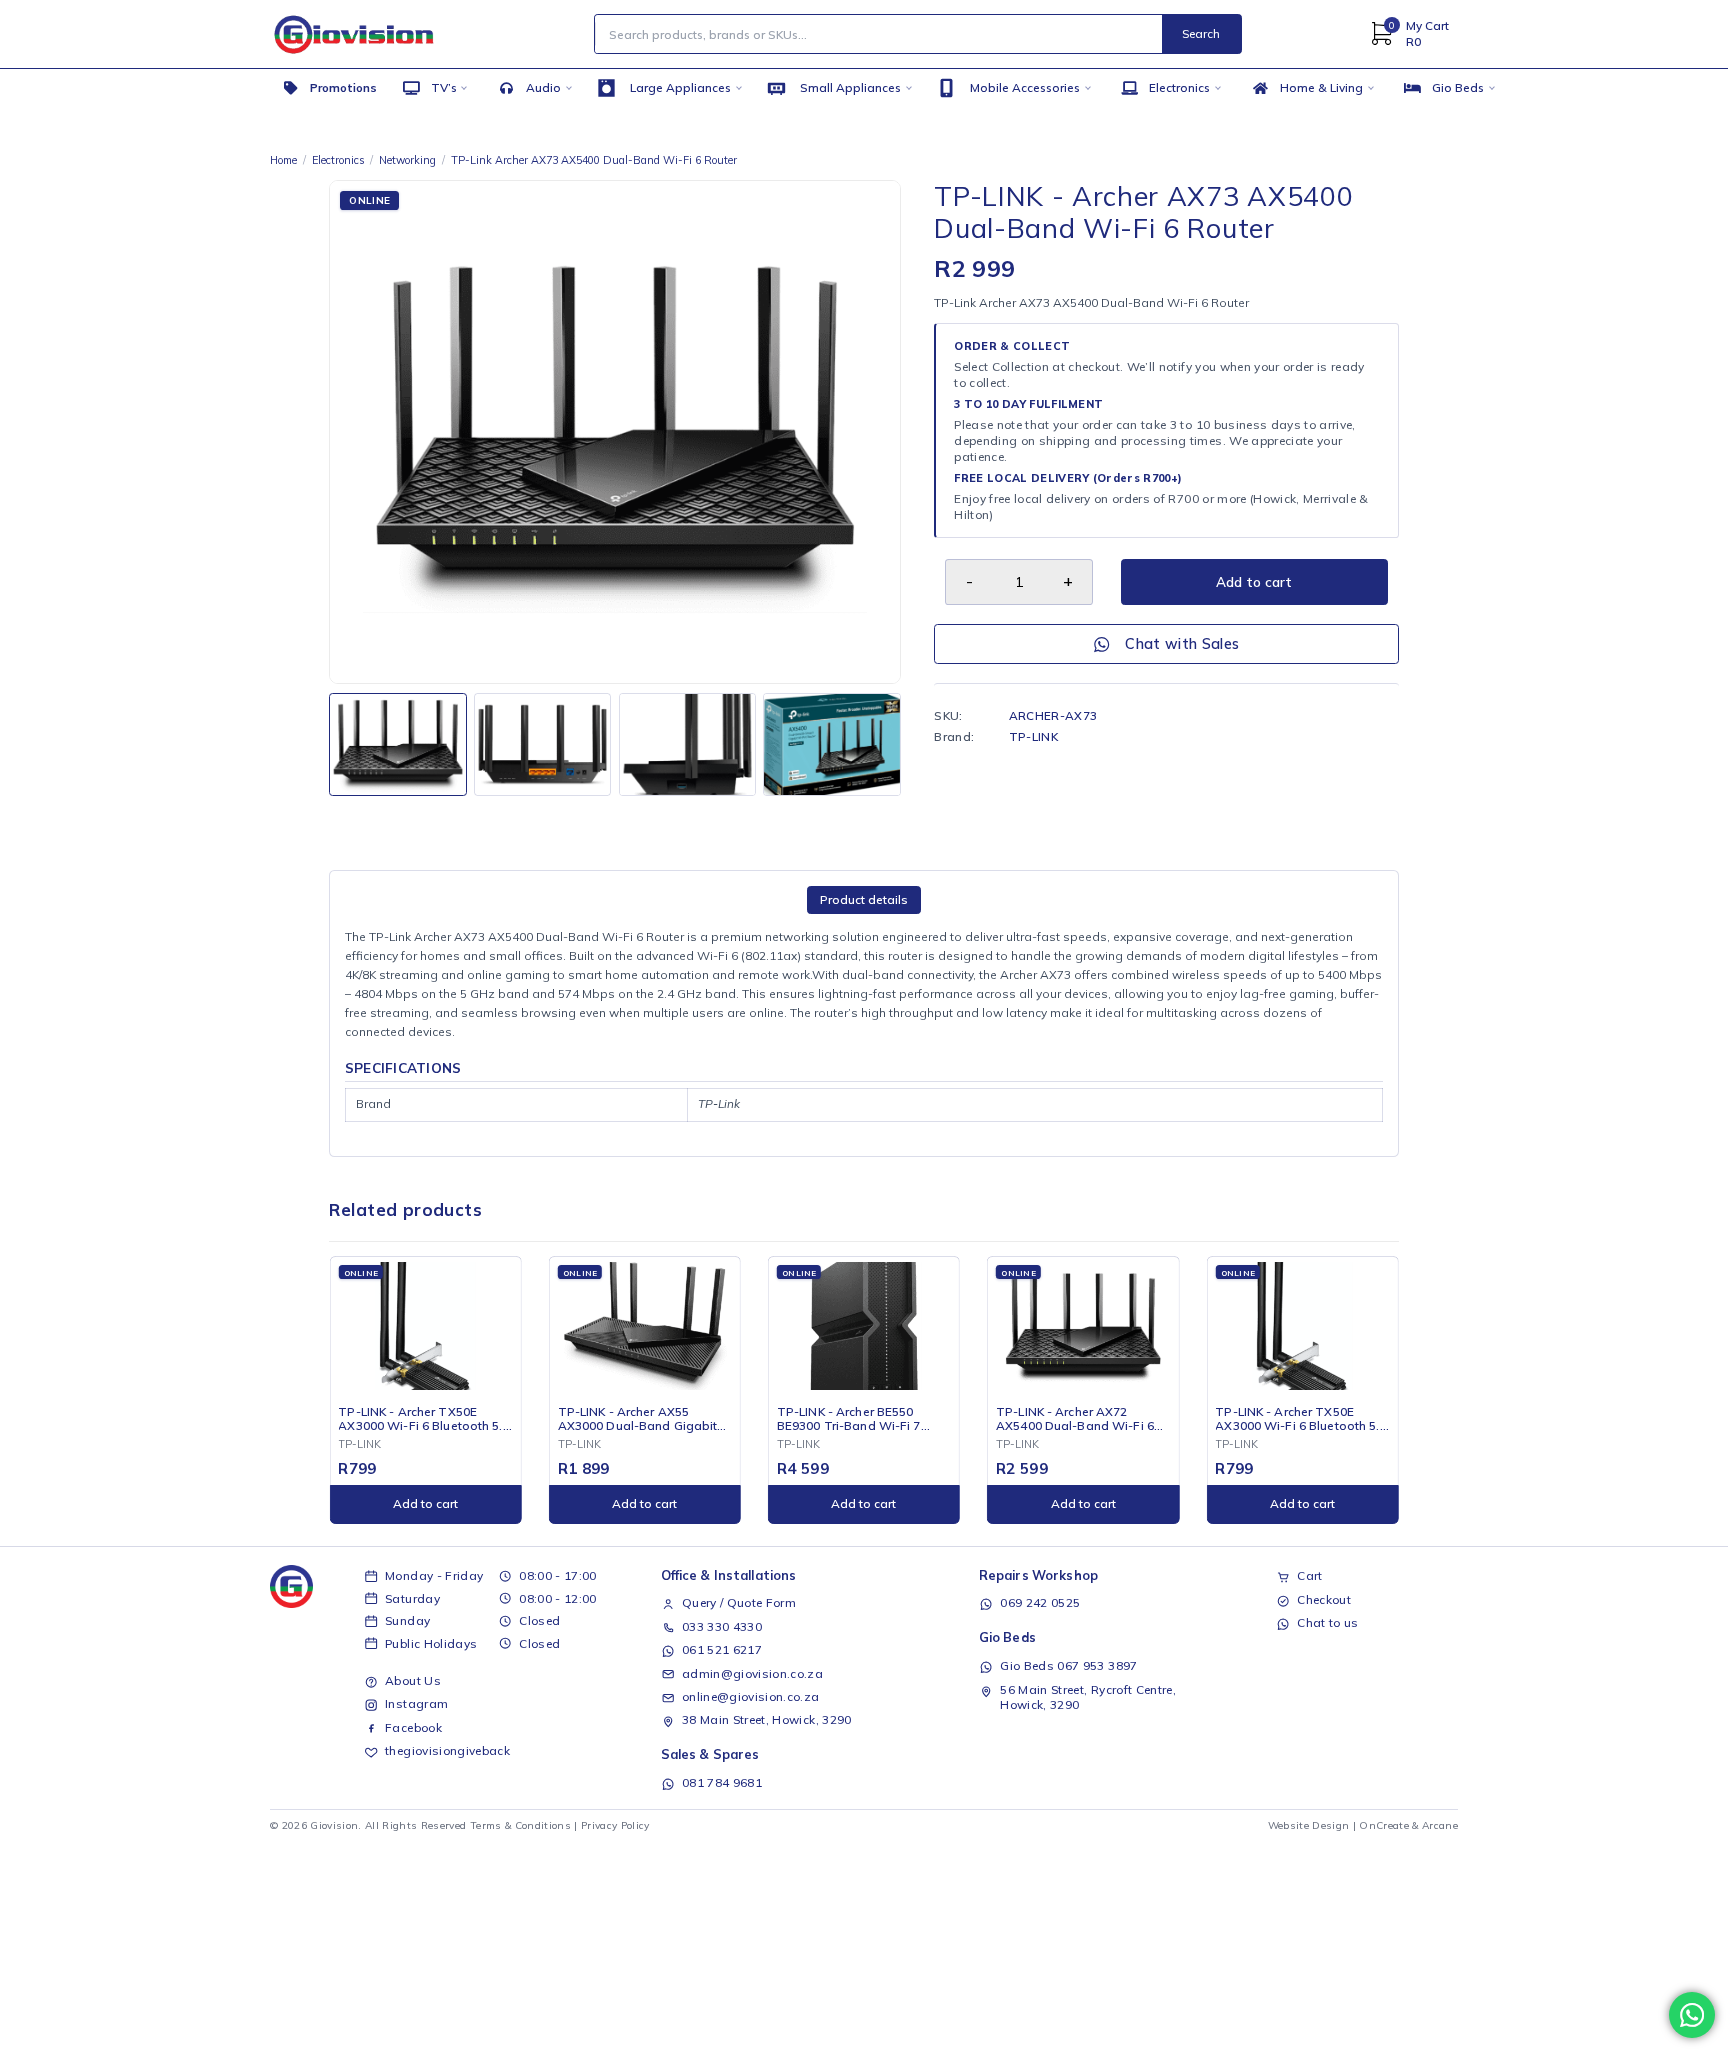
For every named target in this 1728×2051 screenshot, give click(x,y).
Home (283, 160)
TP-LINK (1033, 736)
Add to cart (1254, 581)
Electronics (1179, 87)
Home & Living (1321, 87)
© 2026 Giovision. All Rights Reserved (368, 1825)
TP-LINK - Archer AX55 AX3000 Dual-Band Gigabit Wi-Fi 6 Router (638, 1419)
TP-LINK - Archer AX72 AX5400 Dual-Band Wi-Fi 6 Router (1075, 1419)
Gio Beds (1458, 87)
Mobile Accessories (1025, 87)
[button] (425, 1505)
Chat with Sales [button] (1182, 644)
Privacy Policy (615, 1825)
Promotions (343, 87)
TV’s (444, 87)
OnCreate (1384, 1825)
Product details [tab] (864, 899)
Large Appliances (680, 87)
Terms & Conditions (520, 1825)
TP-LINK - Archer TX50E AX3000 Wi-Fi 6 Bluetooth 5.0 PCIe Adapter (423, 1419)
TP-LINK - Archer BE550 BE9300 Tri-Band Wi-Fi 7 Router (849, 1419)
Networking (407, 160)
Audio (543, 87)
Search (1201, 33)
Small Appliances (850, 87)
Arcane (1440, 1825)
